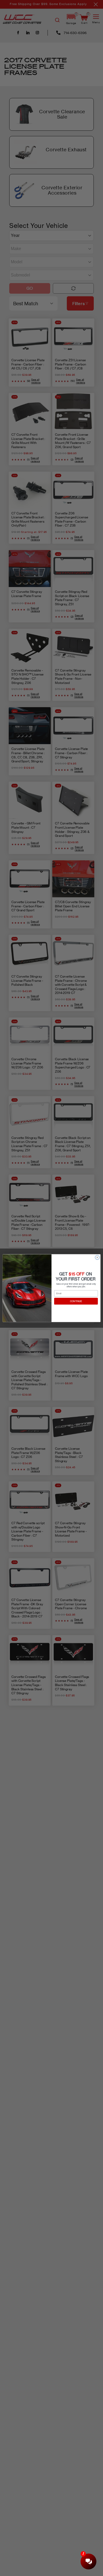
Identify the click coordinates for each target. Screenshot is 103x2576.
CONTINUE (76, 1301)
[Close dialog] (97, 1257)
